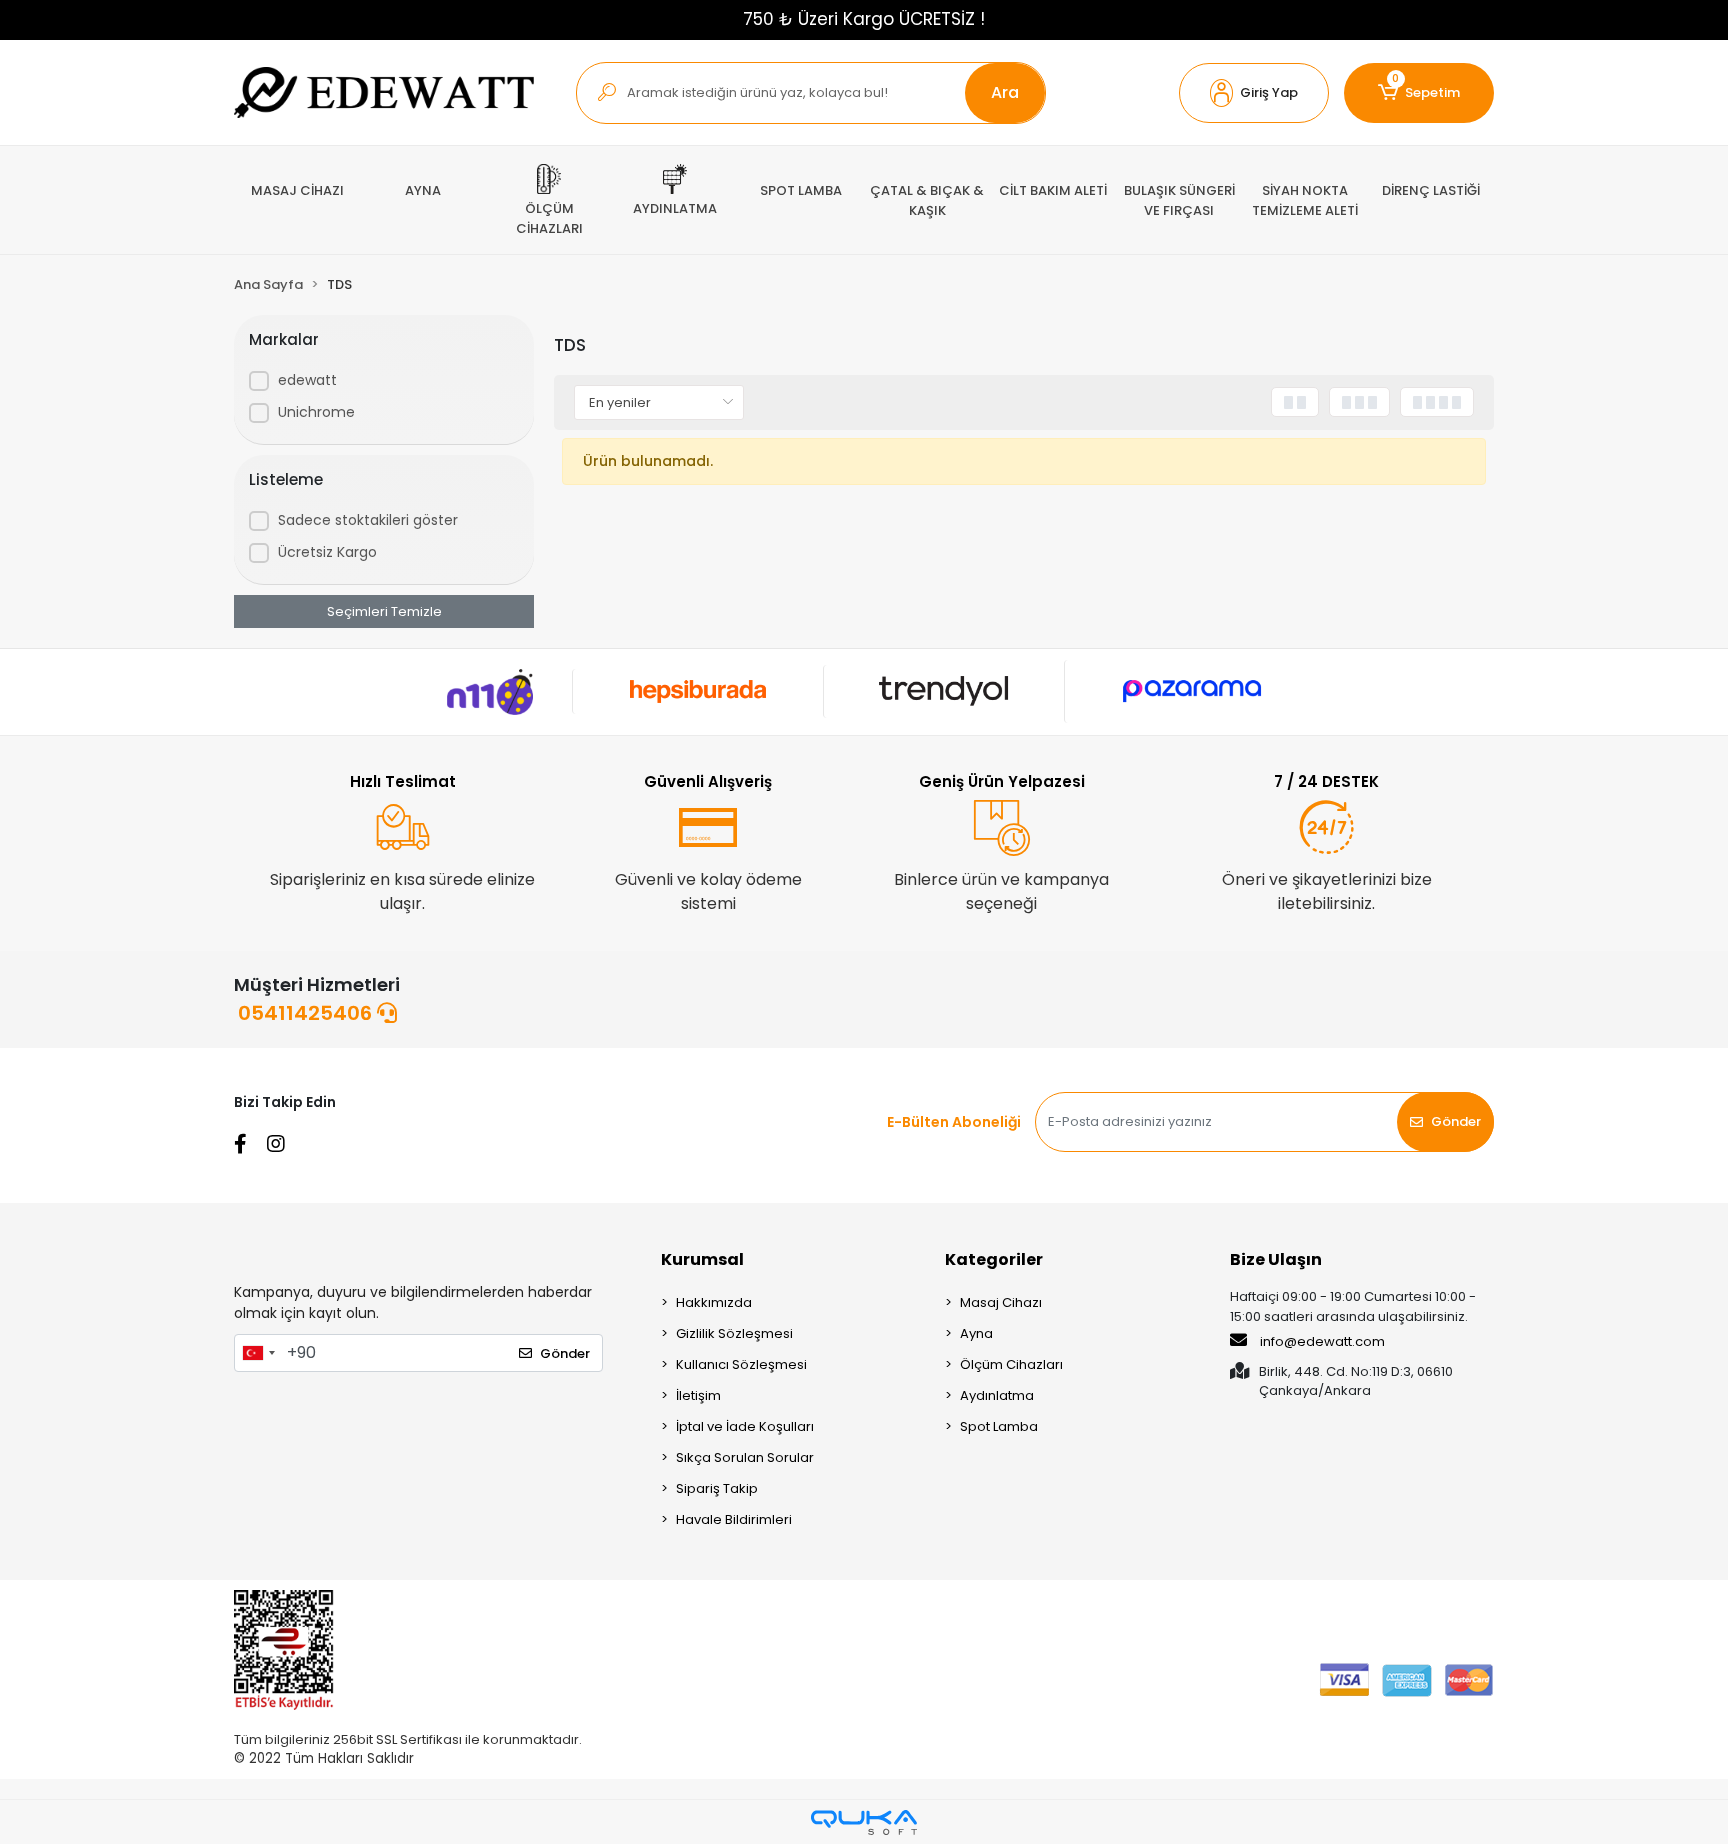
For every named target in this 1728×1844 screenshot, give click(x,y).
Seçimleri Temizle (384, 611)
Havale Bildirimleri (734, 1519)
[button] (1254, 93)
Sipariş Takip (717, 1488)
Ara (1005, 92)
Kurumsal (702, 1259)
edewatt (307, 380)
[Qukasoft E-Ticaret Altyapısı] (864, 1822)
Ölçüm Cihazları (1011, 1364)
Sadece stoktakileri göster (368, 520)
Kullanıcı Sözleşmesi (741, 1364)
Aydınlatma (997, 1395)
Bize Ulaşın (1276, 1259)
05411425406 (307, 1013)
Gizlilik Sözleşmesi (734, 1333)
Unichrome (316, 412)
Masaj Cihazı (1001, 1302)
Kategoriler (994, 1259)
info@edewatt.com (1322, 1341)
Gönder (1456, 1121)
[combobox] (258, 1353)
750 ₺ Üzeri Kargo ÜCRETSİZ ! (864, 19)
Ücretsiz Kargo (327, 552)
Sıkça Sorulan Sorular (745, 1457)
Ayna (976, 1333)
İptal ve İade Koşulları (745, 1426)
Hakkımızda (714, 1302)
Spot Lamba (999, 1426)
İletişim (698, 1395)
